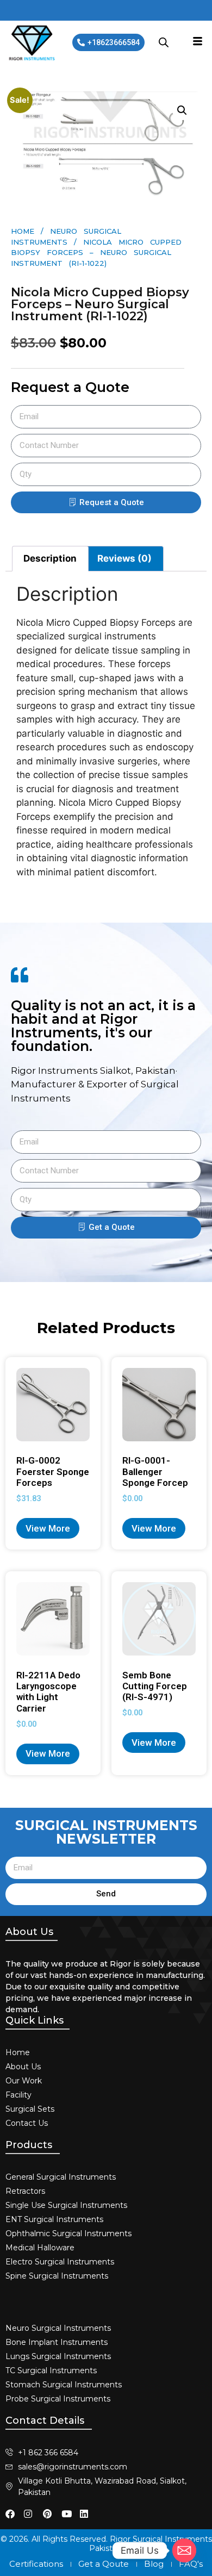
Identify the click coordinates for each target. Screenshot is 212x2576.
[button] (182, 110)
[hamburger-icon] (198, 42)
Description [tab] (50, 558)
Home (23, 231)
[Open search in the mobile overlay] (164, 42)
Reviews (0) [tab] (124, 558)
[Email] (184, 2550)
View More (48, 1528)
